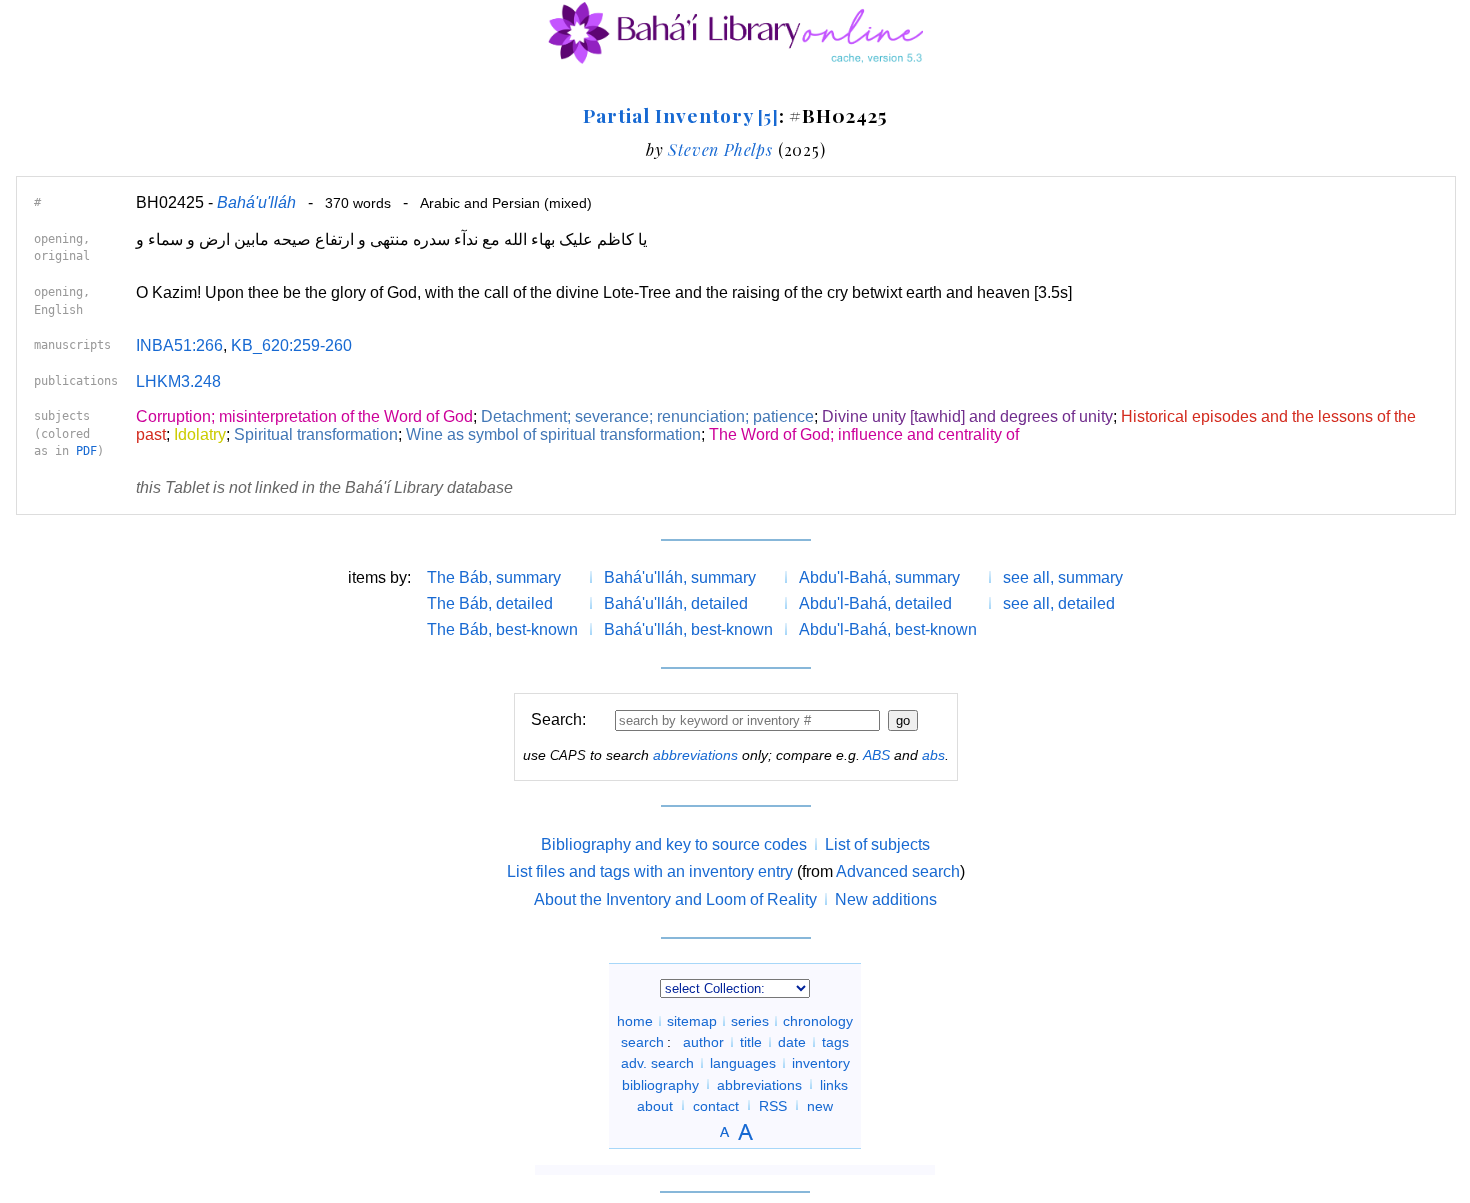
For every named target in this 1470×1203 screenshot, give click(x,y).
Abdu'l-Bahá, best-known (888, 629)
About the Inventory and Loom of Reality (675, 899)
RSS (773, 1105)
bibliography (660, 1084)
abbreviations (695, 755)
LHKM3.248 (178, 381)
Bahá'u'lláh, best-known (688, 629)
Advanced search (898, 871)
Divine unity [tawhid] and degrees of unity (967, 416)
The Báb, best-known (502, 629)
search (642, 1042)
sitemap (692, 1021)
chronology (818, 1021)
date (792, 1042)
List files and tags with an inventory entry (650, 871)
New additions (886, 899)
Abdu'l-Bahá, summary (879, 577)
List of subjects (877, 844)
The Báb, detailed (490, 603)
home (635, 1021)
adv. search (657, 1063)
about (655, 1105)
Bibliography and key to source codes (674, 844)
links (834, 1084)
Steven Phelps (720, 149)
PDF (86, 451)
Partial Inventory (680, 115)
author (703, 1042)
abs (933, 755)
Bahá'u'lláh (256, 202)
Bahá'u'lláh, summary (680, 577)
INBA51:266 (179, 345)
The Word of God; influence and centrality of (864, 434)
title (751, 1042)
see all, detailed (1059, 603)
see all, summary (1063, 577)
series (750, 1021)
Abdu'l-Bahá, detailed (875, 603)
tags (835, 1042)
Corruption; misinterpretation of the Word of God (304, 416)
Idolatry (200, 434)
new (820, 1105)
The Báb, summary (494, 577)
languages (743, 1063)
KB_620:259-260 (291, 345)
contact (716, 1105)
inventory (821, 1063)
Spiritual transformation (316, 434)
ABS (876, 755)
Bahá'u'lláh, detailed (676, 603)
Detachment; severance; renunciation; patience (647, 416)
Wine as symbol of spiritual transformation (553, 434)
